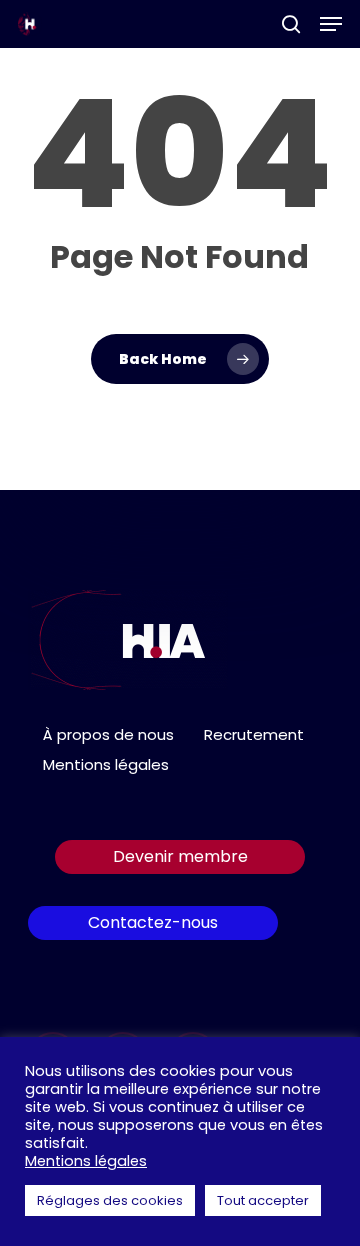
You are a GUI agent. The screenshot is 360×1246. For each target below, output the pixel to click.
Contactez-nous (153, 922)
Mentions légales (106, 764)
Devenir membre (180, 856)
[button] (331, 24)
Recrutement (254, 734)
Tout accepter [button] (263, 1200)
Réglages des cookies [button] (110, 1200)
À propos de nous (108, 734)
